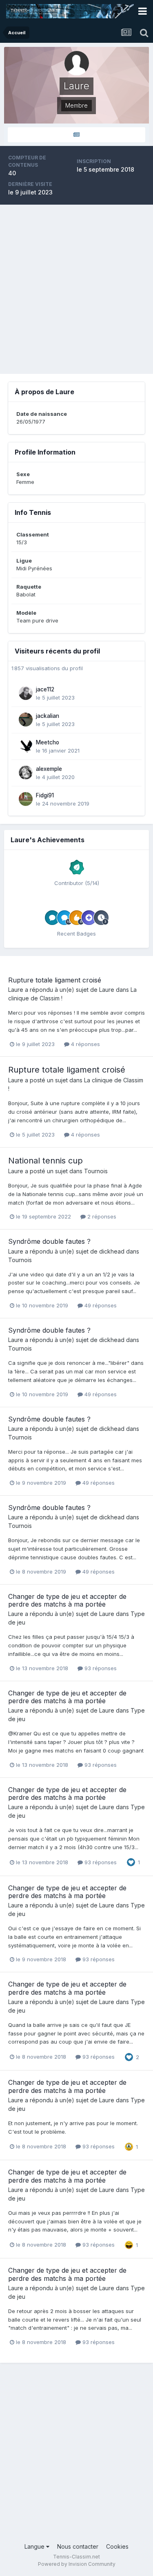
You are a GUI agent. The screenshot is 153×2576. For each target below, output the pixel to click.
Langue (35, 2546)
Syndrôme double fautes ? (49, 1241)
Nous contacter (78, 2546)
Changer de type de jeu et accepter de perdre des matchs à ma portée (67, 1600)
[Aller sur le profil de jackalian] (26, 720)
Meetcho (48, 742)
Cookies (117, 2546)
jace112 (45, 689)
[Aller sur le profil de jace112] (26, 693)
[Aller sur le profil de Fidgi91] (26, 799)
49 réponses (100, 1305)
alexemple (49, 769)
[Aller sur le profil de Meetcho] (26, 746)
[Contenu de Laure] (76, 135)
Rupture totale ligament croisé (55, 980)
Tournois (96, 1171)
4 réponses (85, 1044)
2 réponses (101, 1216)
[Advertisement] (76, 289)
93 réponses (100, 1668)
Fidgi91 (45, 795)
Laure (16, 990)
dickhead (112, 1251)
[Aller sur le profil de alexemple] (26, 773)
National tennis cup (45, 1161)
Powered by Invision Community (77, 2564)
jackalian (48, 716)
